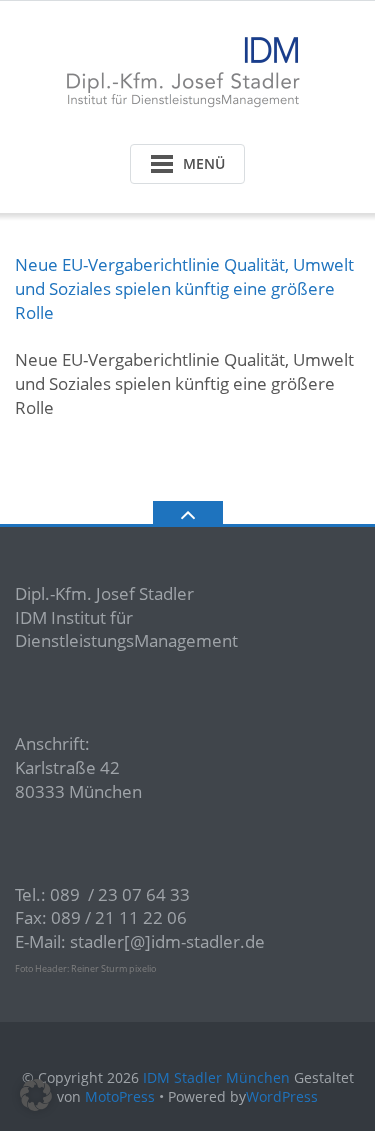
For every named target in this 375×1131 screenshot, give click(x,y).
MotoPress (120, 1096)
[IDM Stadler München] (187, 67)
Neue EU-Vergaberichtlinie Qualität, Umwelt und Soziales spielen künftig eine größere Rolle (184, 288)
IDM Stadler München (216, 1077)
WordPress (282, 1096)
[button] (36, 1095)
